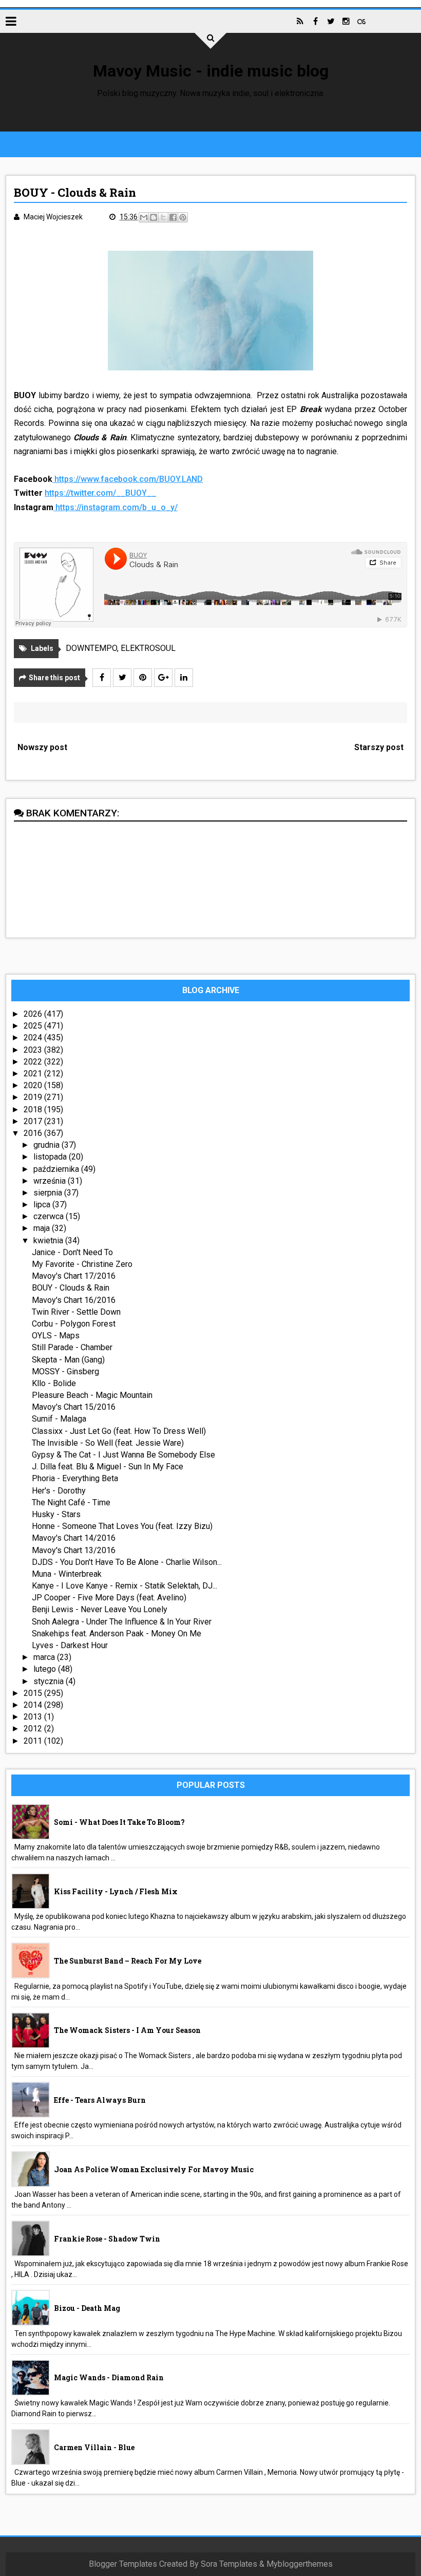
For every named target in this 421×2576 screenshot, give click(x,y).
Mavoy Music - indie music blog (211, 71)
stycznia (50, 1681)
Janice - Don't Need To (72, 1252)
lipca (43, 1205)
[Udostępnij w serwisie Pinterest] (183, 217)
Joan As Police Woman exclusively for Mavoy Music (154, 2169)
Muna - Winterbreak (67, 1574)
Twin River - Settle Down (76, 1312)
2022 (34, 1062)
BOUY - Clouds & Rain (71, 1288)
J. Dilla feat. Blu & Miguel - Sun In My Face (108, 1467)
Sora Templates (229, 2564)
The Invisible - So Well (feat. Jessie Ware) (108, 1443)
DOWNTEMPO (91, 648)
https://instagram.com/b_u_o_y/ (117, 507)
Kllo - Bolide (54, 1383)
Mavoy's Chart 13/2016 (74, 1550)
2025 (34, 1026)
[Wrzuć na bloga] (154, 217)
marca (45, 1657)
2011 (34, 1741)
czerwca (50, 1216)
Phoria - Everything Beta (75, 1478)
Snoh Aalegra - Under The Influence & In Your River (122, 1622)
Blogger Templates (123, 2564)
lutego (46, 1669)
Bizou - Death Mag (87, 2308)
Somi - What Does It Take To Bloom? (119, 1822)
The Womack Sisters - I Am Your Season (127, 2030)
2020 (34, 1085)
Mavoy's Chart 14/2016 (74, 1538)
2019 (34, 1097)
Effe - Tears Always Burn (100, 2100)
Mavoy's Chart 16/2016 (74, 1300)
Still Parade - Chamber (72, 1347)
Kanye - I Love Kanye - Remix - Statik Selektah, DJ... (125, 1586)
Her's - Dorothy (59, 1491)
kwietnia (49, 1240)
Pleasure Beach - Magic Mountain (92, 1395)
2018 (34, 1109)
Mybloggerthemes (300, 2564)
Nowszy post (42, 747)
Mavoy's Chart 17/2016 (74, 1276)
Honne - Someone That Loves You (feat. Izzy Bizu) (122, 1526)
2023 (34, 1050)
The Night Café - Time (71, 1502)
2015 (34, 1693)
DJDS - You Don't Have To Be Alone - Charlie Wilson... (127, 1562)
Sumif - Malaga (59, 1419)
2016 (34, 1133)
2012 (34, 1729)
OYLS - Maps (56, 1336)
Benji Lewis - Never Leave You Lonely (100, 1609)
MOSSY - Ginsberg (65, 1371)
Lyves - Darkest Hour (70, 1645)
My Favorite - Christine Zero (82, 1264)
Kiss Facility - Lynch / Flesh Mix (116, 1891)
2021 (34, 1074)
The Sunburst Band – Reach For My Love (128, 1961)
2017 (34, 1121)
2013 (34, 1717)
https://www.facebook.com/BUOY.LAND (129, 479)
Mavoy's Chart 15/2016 (74, 1407)
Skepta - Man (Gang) (68, 1360)
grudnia (47, 1145)
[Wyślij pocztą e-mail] (144, 217)
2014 (34, 1705)
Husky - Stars (56, 1514)
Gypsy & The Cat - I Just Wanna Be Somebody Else (123, 1455)
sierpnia (49, 1193)
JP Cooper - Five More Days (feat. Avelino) (109, 1598)
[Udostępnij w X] (163, 217)
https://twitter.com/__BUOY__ (100, 493)
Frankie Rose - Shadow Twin (107, 2239)
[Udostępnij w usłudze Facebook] (173, 217)
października (57, 1169)
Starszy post (379, 747)
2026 (34, 1014)
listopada (51, 1157)
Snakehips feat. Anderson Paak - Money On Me (117, 1634)
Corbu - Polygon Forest (74, 1324)
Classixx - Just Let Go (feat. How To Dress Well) (119, 1431)
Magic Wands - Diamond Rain (109, 2377)
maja (43, 1228)
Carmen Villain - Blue (94, 2447)
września (51, 1181)
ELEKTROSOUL (148, 648)
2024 (34, 1038)
